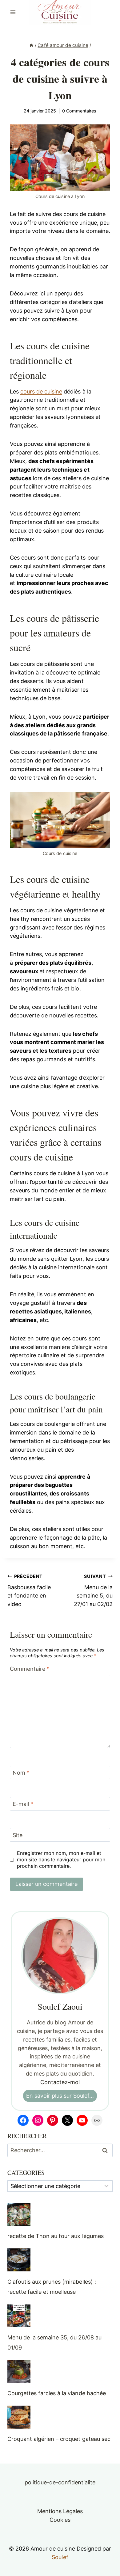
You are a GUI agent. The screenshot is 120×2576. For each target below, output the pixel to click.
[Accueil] (31, 45)
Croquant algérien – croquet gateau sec (59, 2439)
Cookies (60, 2520)
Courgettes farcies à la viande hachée (57, 2393)
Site (18, 1835)
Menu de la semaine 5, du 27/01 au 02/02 (93, 1591)
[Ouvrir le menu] (13, 12)
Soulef (60, 2557)
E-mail (23, 1804)
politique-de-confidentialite (60, 2482)
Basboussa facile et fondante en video (29, 1591)
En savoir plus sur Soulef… (60, 2096)
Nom (21, 1773)
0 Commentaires (79, 111)
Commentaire (30, 1669)
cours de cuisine (41, 391)
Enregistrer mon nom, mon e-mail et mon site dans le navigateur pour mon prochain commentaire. (61, 1860)
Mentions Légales (60, 2511)
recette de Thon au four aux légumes (56, 2236)
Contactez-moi (60, 2082)
